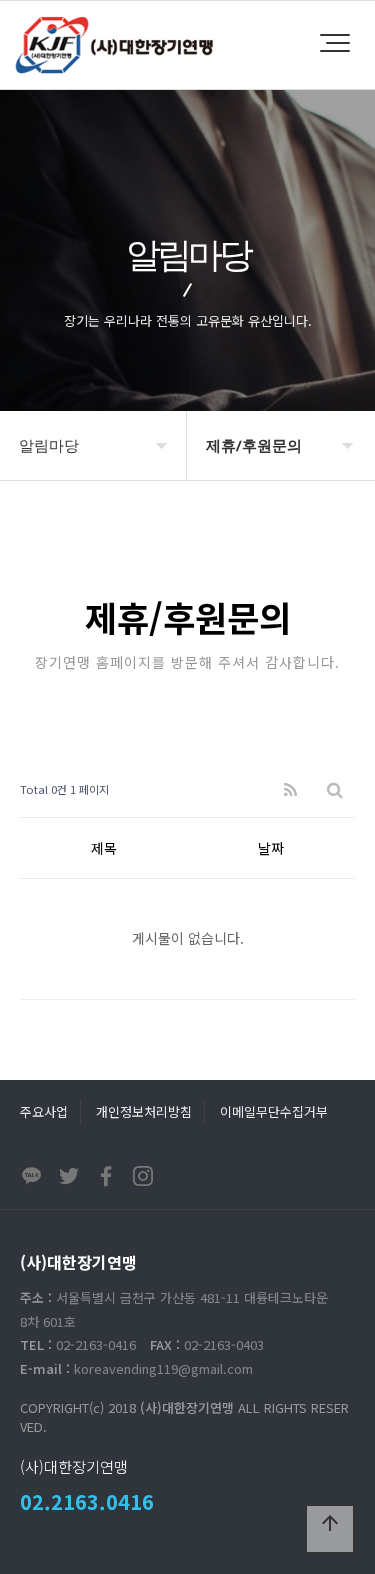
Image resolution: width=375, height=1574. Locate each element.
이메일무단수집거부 (274, 1111)
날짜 (271, 848)
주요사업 (44, 1111)
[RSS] (290, 789)
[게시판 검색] (335, 789)
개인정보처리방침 (144, 1111)
